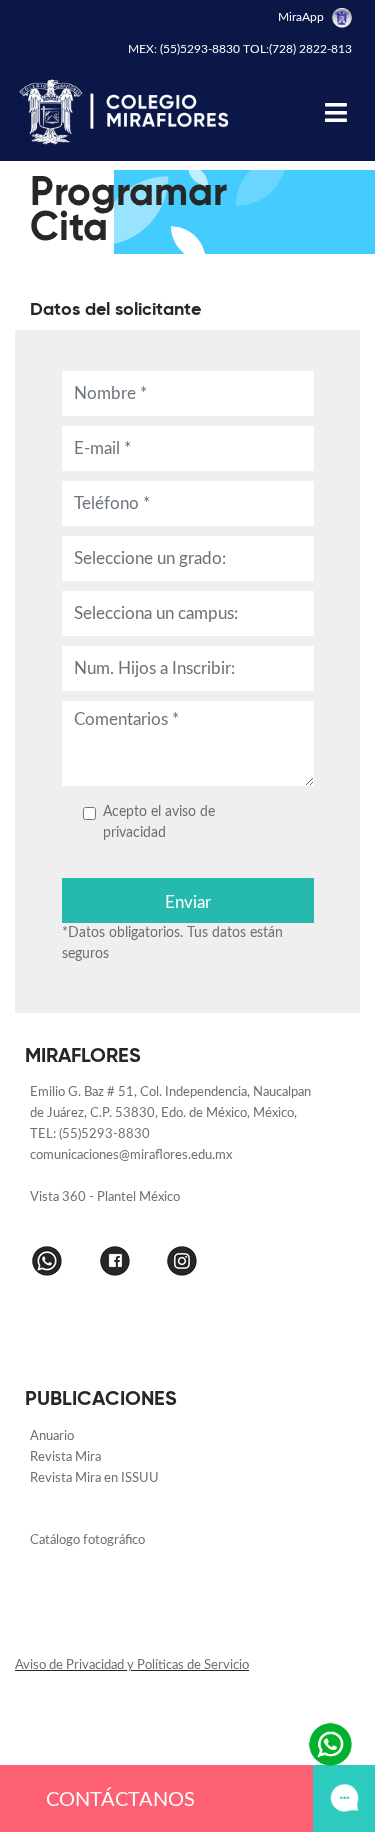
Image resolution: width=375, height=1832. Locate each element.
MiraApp (302, 17)
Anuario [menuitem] (53, 1436)
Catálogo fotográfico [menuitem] (87, 1540)
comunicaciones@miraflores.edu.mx (131, 1155)
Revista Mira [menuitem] (65, 1457)
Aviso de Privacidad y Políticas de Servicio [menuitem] (132, 1665)
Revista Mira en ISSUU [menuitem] (94, 1478)
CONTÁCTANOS (120, 1800)
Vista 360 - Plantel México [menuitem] (105, 1197)
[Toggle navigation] (336, 112)
